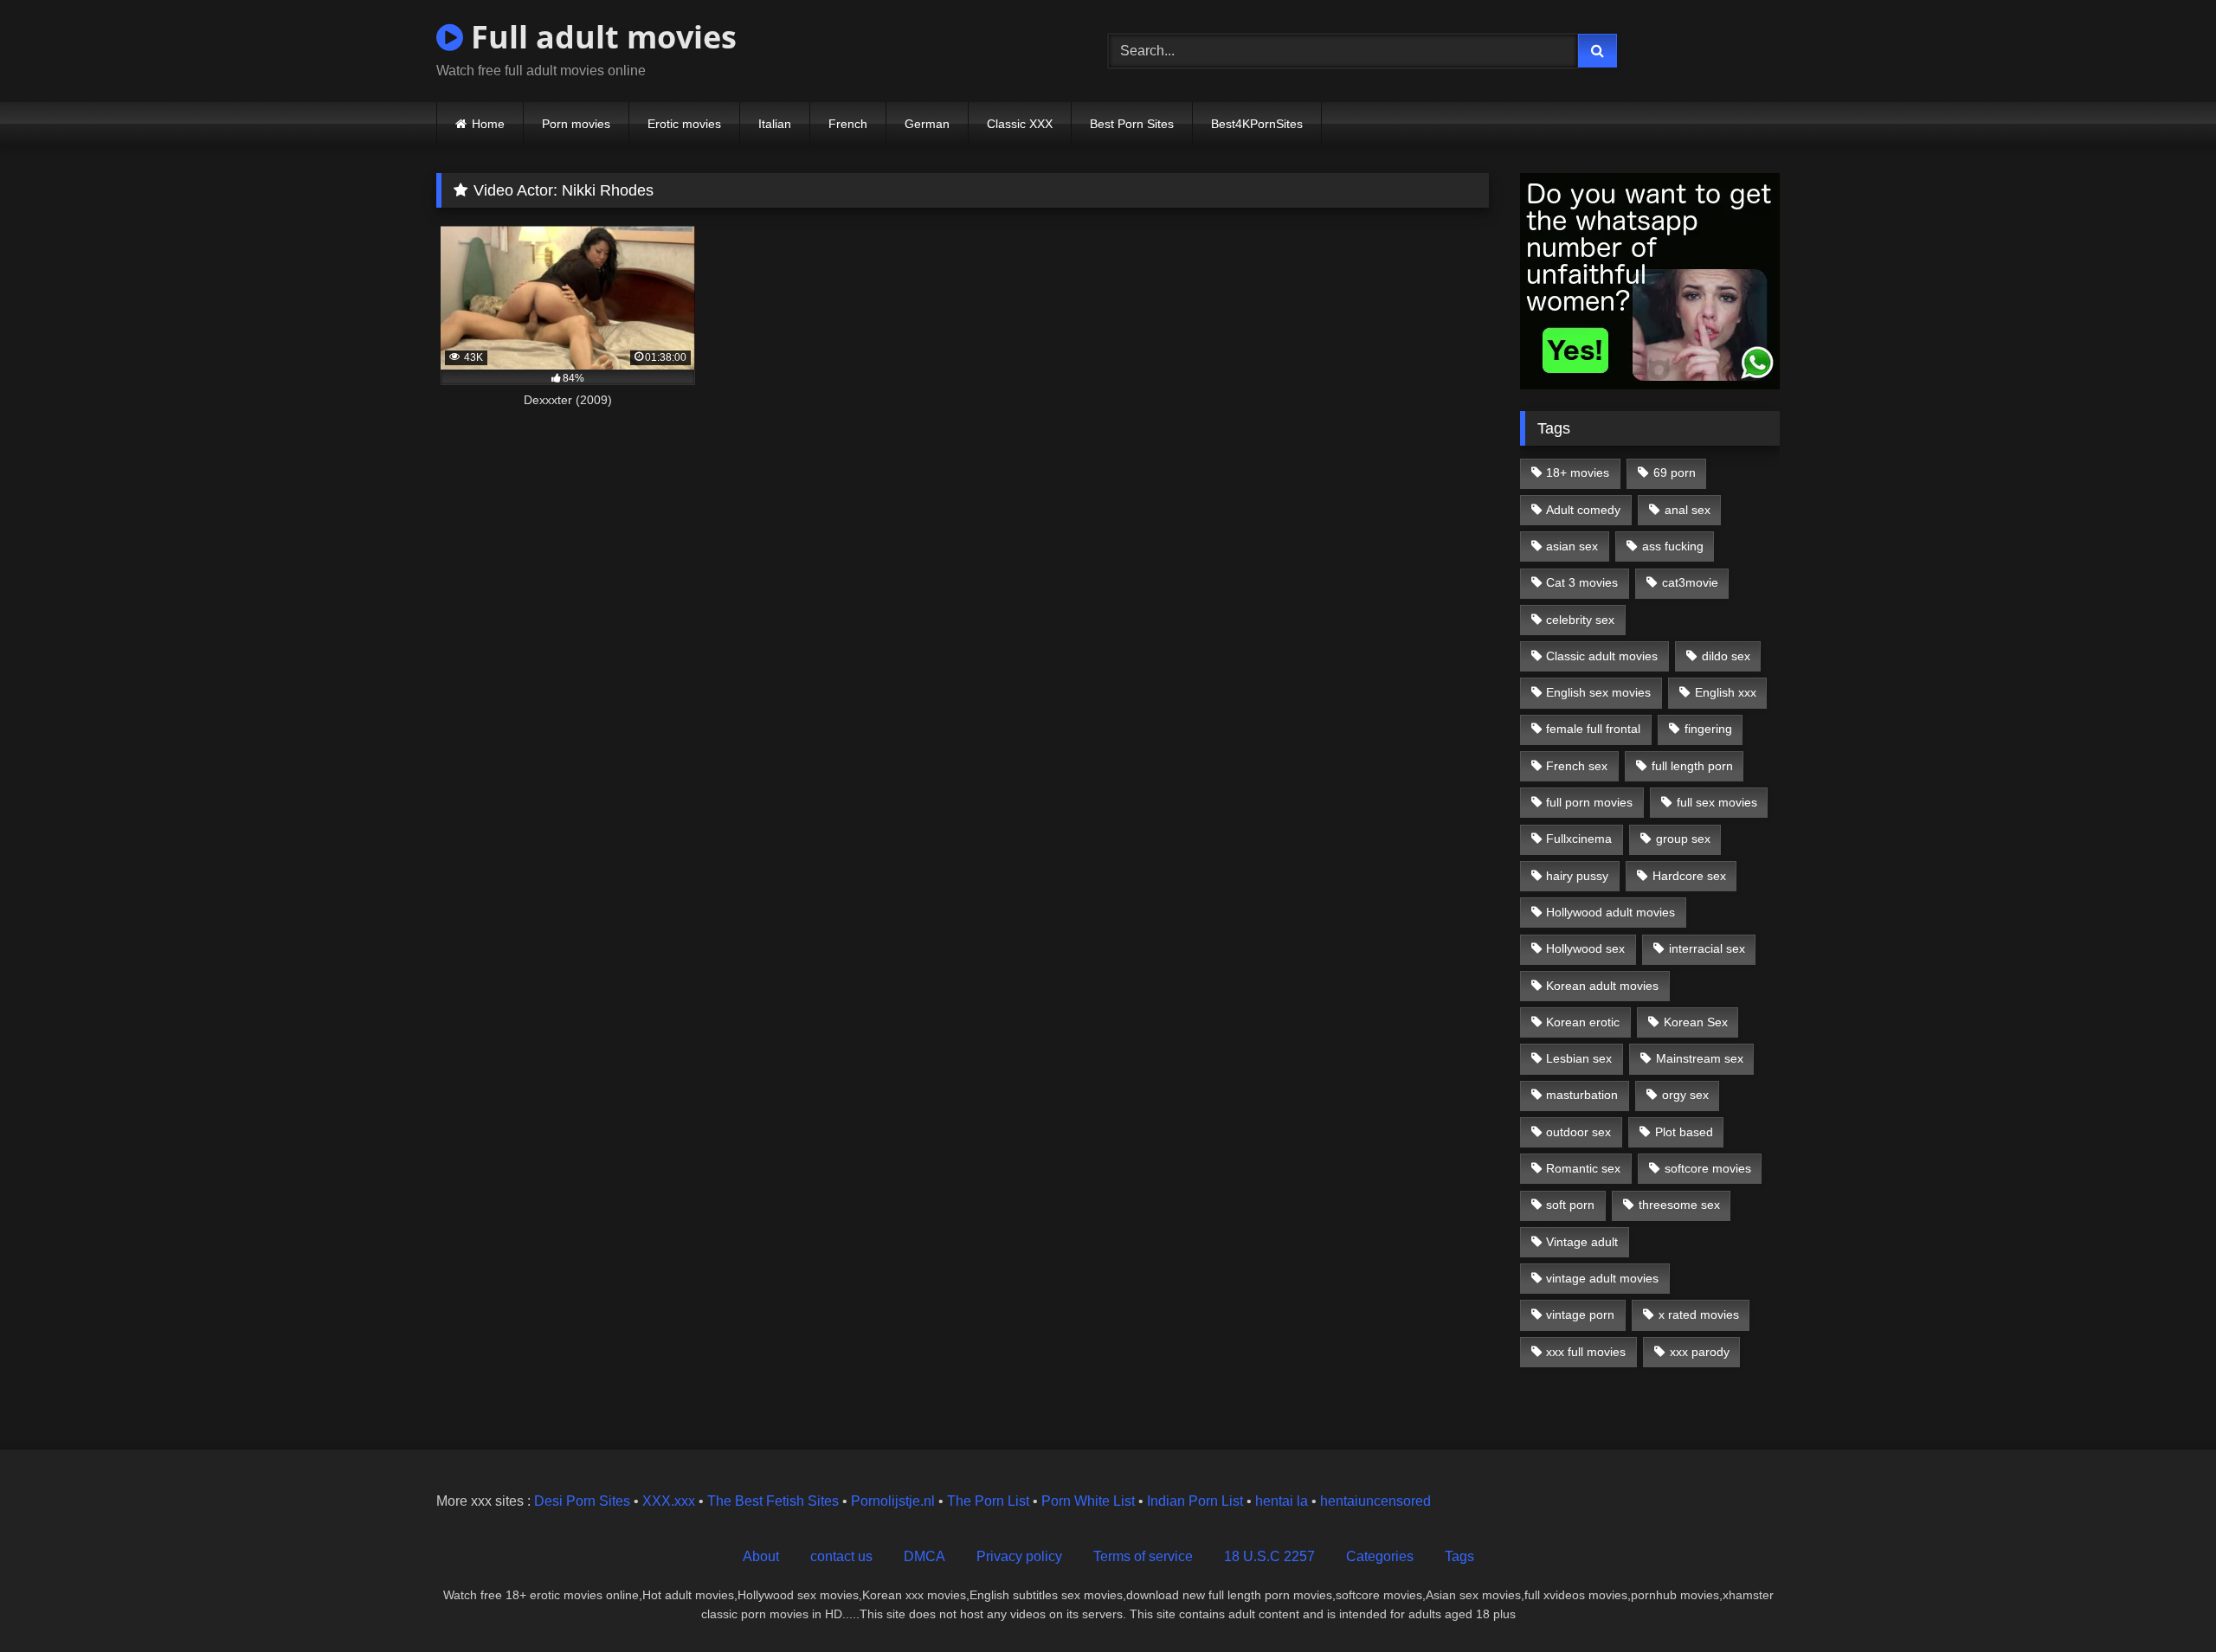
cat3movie (1690, 582)
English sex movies (1598, 692)
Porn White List (1088, 1501)
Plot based (1684, 1132)
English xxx (1726, 692)
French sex (1577, 766)
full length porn (1692, 766)
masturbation (1582, 1095)
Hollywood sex (1585, 948)
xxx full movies (1586, 1352)
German (927, 124)
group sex (1683, 839)
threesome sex (1679, 1205)
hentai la (1282, 1501)
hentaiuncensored (1375, 1501)
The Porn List (988, 1501)
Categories (1380, 1556)
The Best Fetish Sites (773, 1501)
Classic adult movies (1602, 656)
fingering (1708, 729)
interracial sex (1707, 948)
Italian (775, 124)
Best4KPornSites (1257, 124)
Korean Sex (1696, 1022)
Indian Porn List (1195, 1501)
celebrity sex (1580, 620)
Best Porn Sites (1132, 124)
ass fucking (1673, 546)
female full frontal (1593, 729)
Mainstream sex (1700, 1058)
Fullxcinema (1579, 839)
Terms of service (1143, 1556)
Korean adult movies (1602, 986)
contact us (841, 1556)
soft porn (1570, 1205)
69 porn (1675, 472)
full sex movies (1717, 802)
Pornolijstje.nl (893, 1501)
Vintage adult (1582, 1242)
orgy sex (1685, 1095)
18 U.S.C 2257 (1269, 1556)
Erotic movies (684, 124)
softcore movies (1708, 1168)
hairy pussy (1577, 876)
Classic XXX (1020, 124)
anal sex (1688, 510)
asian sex (1572, 546)
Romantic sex (1583, 1168)
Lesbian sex (1579, 1058)
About (761, 1556)
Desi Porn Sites (582, 1501)
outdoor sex (1578, 1132)
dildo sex (1726, 656)
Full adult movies (600, 37)
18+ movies (1578, 472)
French (848, 124)
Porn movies (576, 124)
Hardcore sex (1689, 876)
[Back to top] (2162, 1601)
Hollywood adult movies (1610, 912)
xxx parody (1700, 1352)
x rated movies (1699, 1315)
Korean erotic (1583, 1022)
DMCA (924, 1556)
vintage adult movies (1602, 1278)
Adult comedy (1583, 510)
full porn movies (1589, 802)
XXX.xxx (669, 1501)
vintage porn (1580, 1315)
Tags (1459, 1556)
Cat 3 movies (1582, 582)
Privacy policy (1019, 1556)
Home (488, 124)
